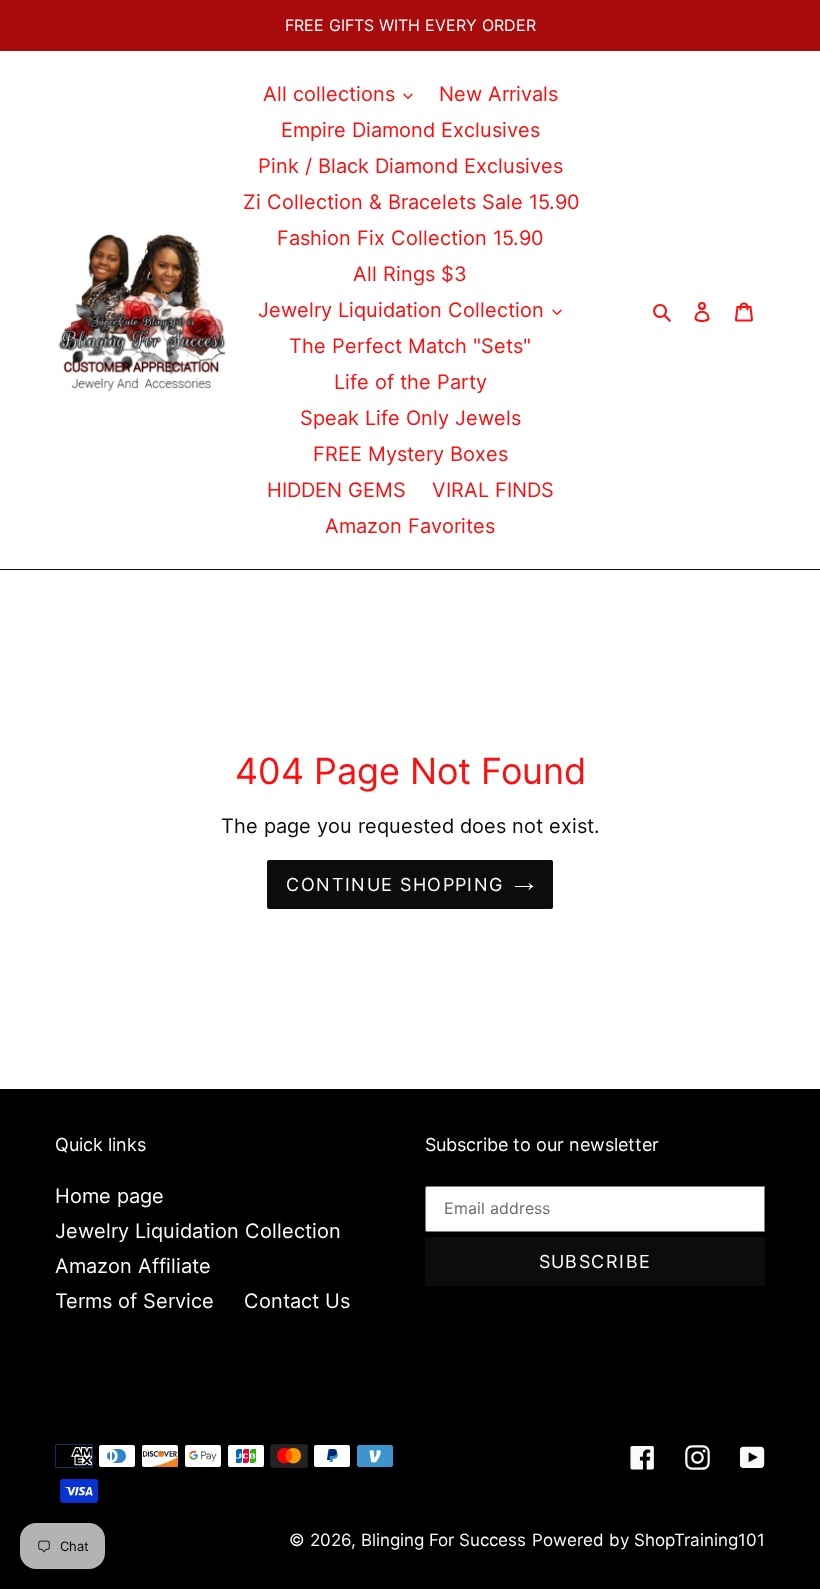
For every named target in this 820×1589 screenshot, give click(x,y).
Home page (109, 1196)
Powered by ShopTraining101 (648, 1540)
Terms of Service (134, 1301)
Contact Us (297, 1301)
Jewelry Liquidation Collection (198, 1231)
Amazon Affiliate (133, 1266)
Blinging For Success (443, 1540)
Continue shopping (394, 884)
